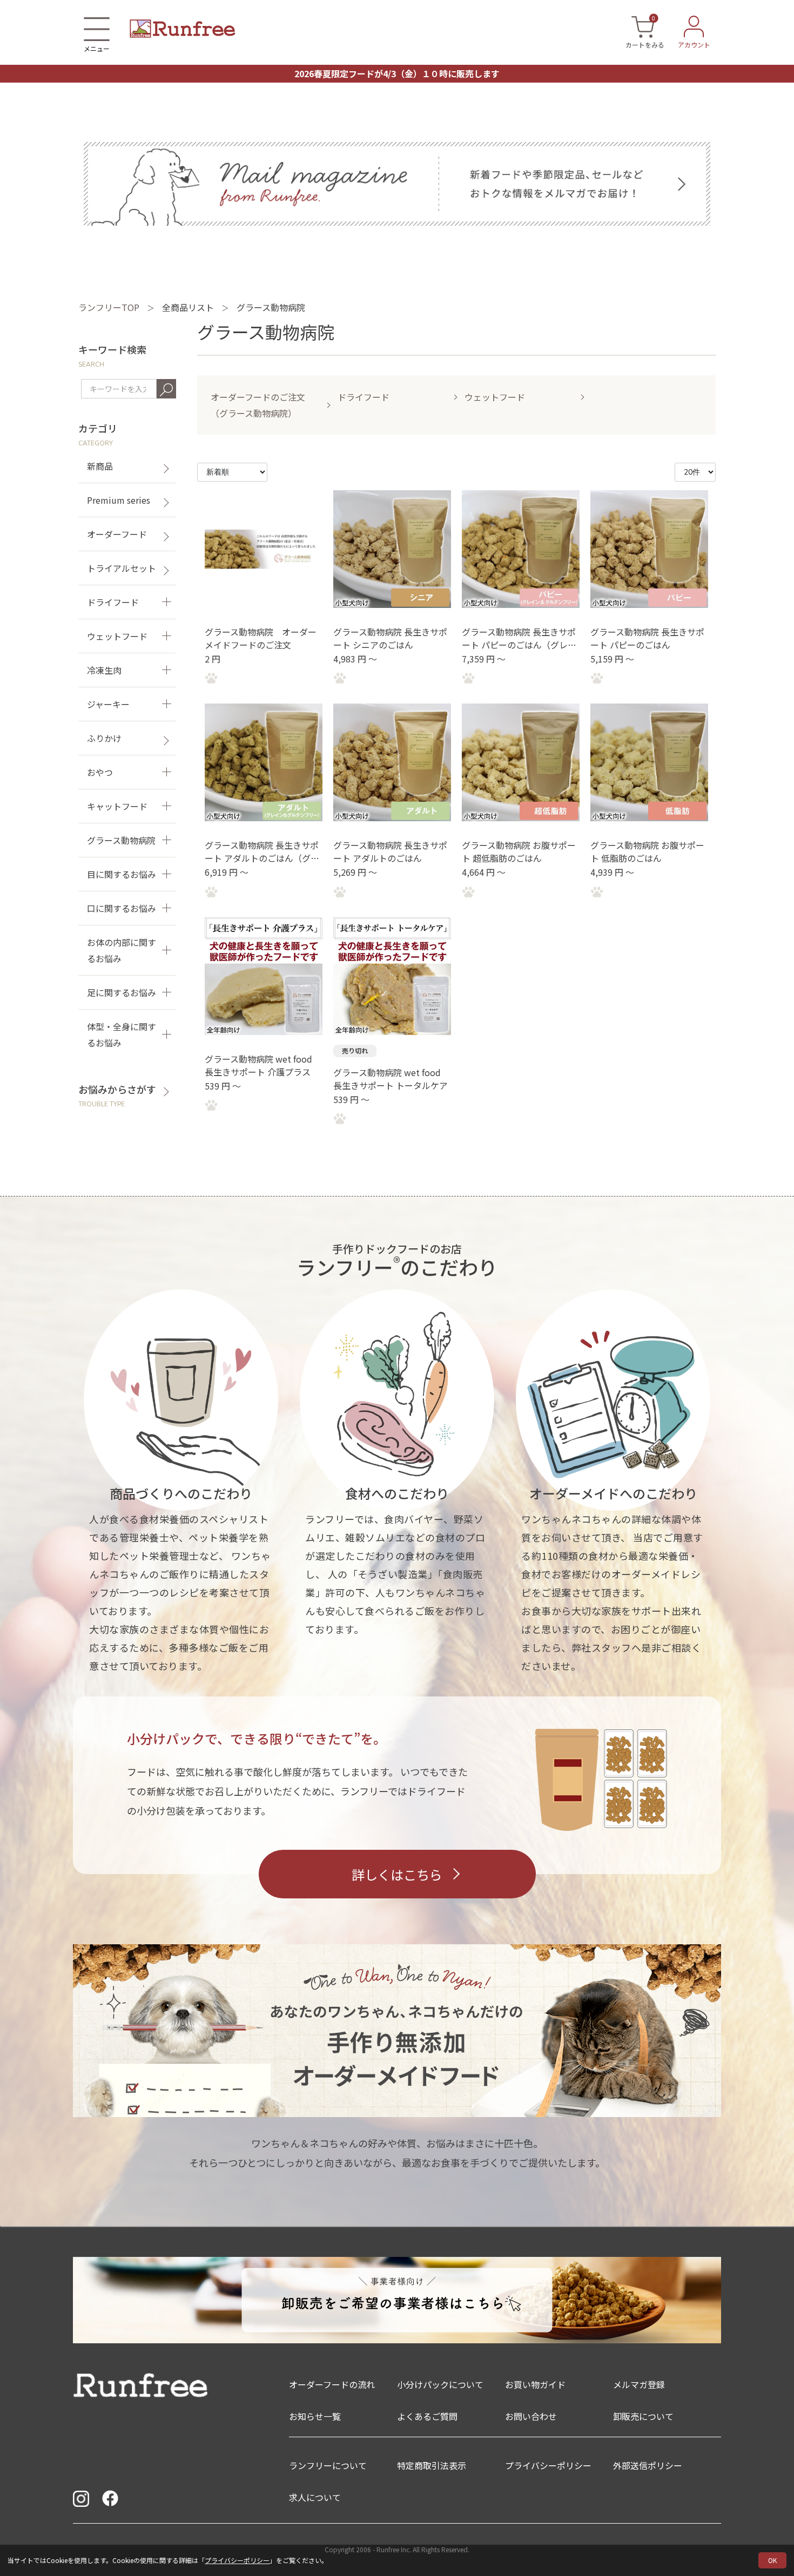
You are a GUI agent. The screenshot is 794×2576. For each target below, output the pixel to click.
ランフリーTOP (109, 307)
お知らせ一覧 (315, 2416)
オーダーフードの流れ (332, 2384)
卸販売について (643, 2416)
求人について (315, 2497)
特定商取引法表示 (432, 2465)
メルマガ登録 (639, 2384)
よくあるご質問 (427, 2416)
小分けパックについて (440, 2384)
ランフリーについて (328, 2465)
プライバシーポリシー (237, 2560)
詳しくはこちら (397, 1874)
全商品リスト (188, 307)
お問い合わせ (531, 2416)
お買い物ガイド (535, 2384)
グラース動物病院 (271, 307)
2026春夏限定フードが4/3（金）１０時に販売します (397, 73)
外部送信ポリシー (648, 2465)
